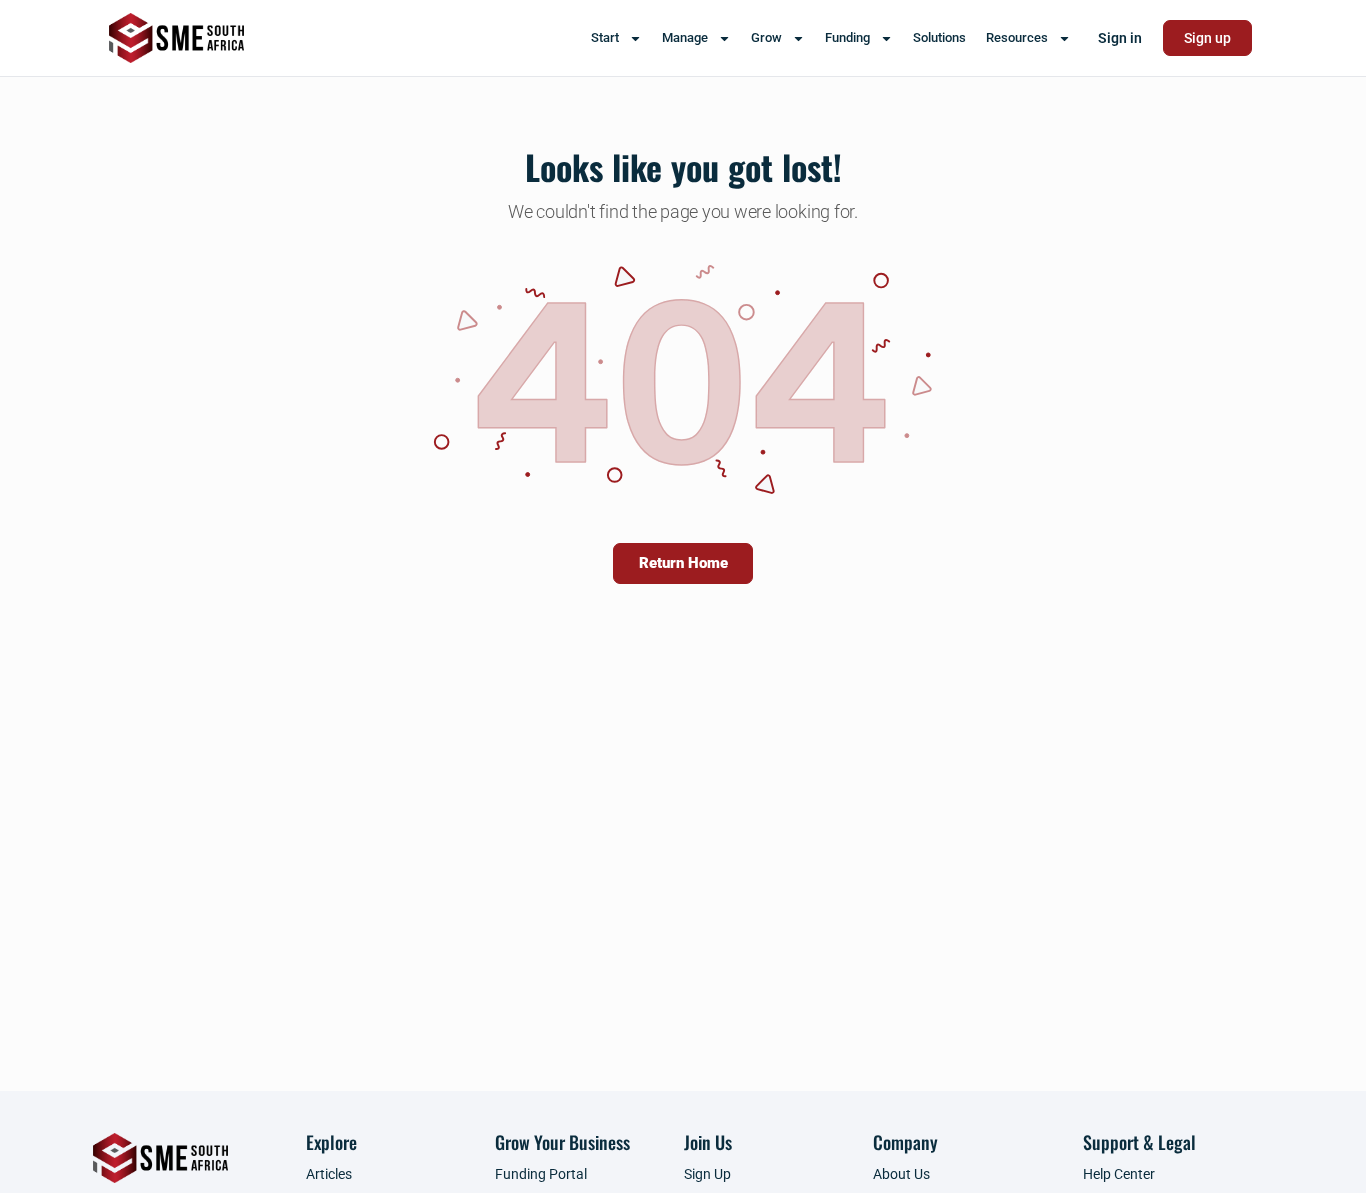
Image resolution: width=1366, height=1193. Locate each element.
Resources (1017, 37)
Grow (766, 37)
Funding (847, 37)
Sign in (1120, 38)
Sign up (1207, 38)
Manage (685, 37)
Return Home (683, 563)
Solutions (939, 37)
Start (605, 37)
